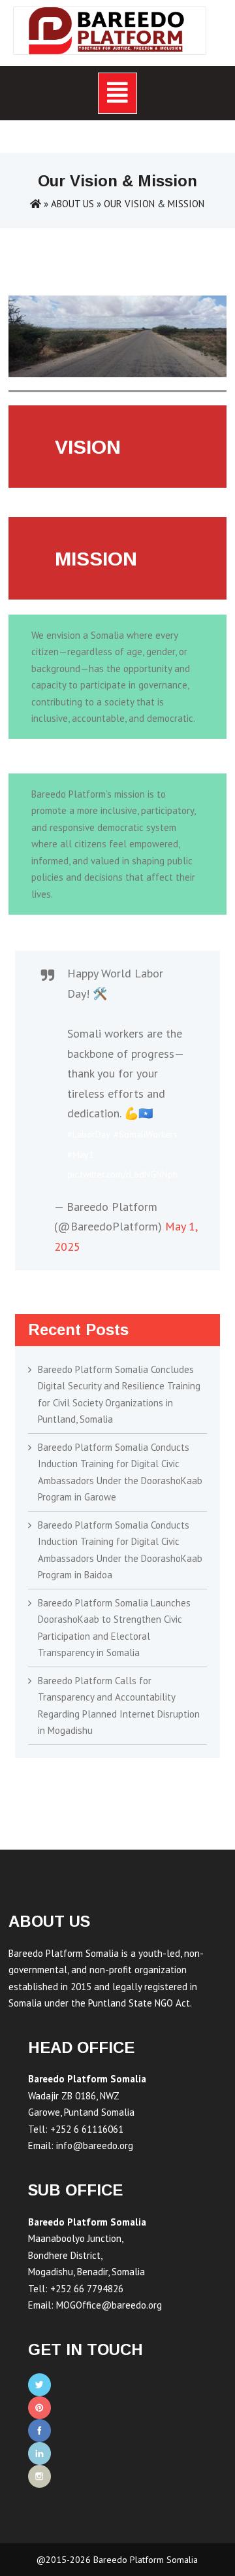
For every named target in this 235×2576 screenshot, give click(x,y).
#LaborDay (89, 1134)
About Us (72, 204)
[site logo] (110, 31)
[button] (117, 93)
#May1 (81, 1155)
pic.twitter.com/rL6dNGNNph (122, 1174)
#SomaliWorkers (146, 1134)
